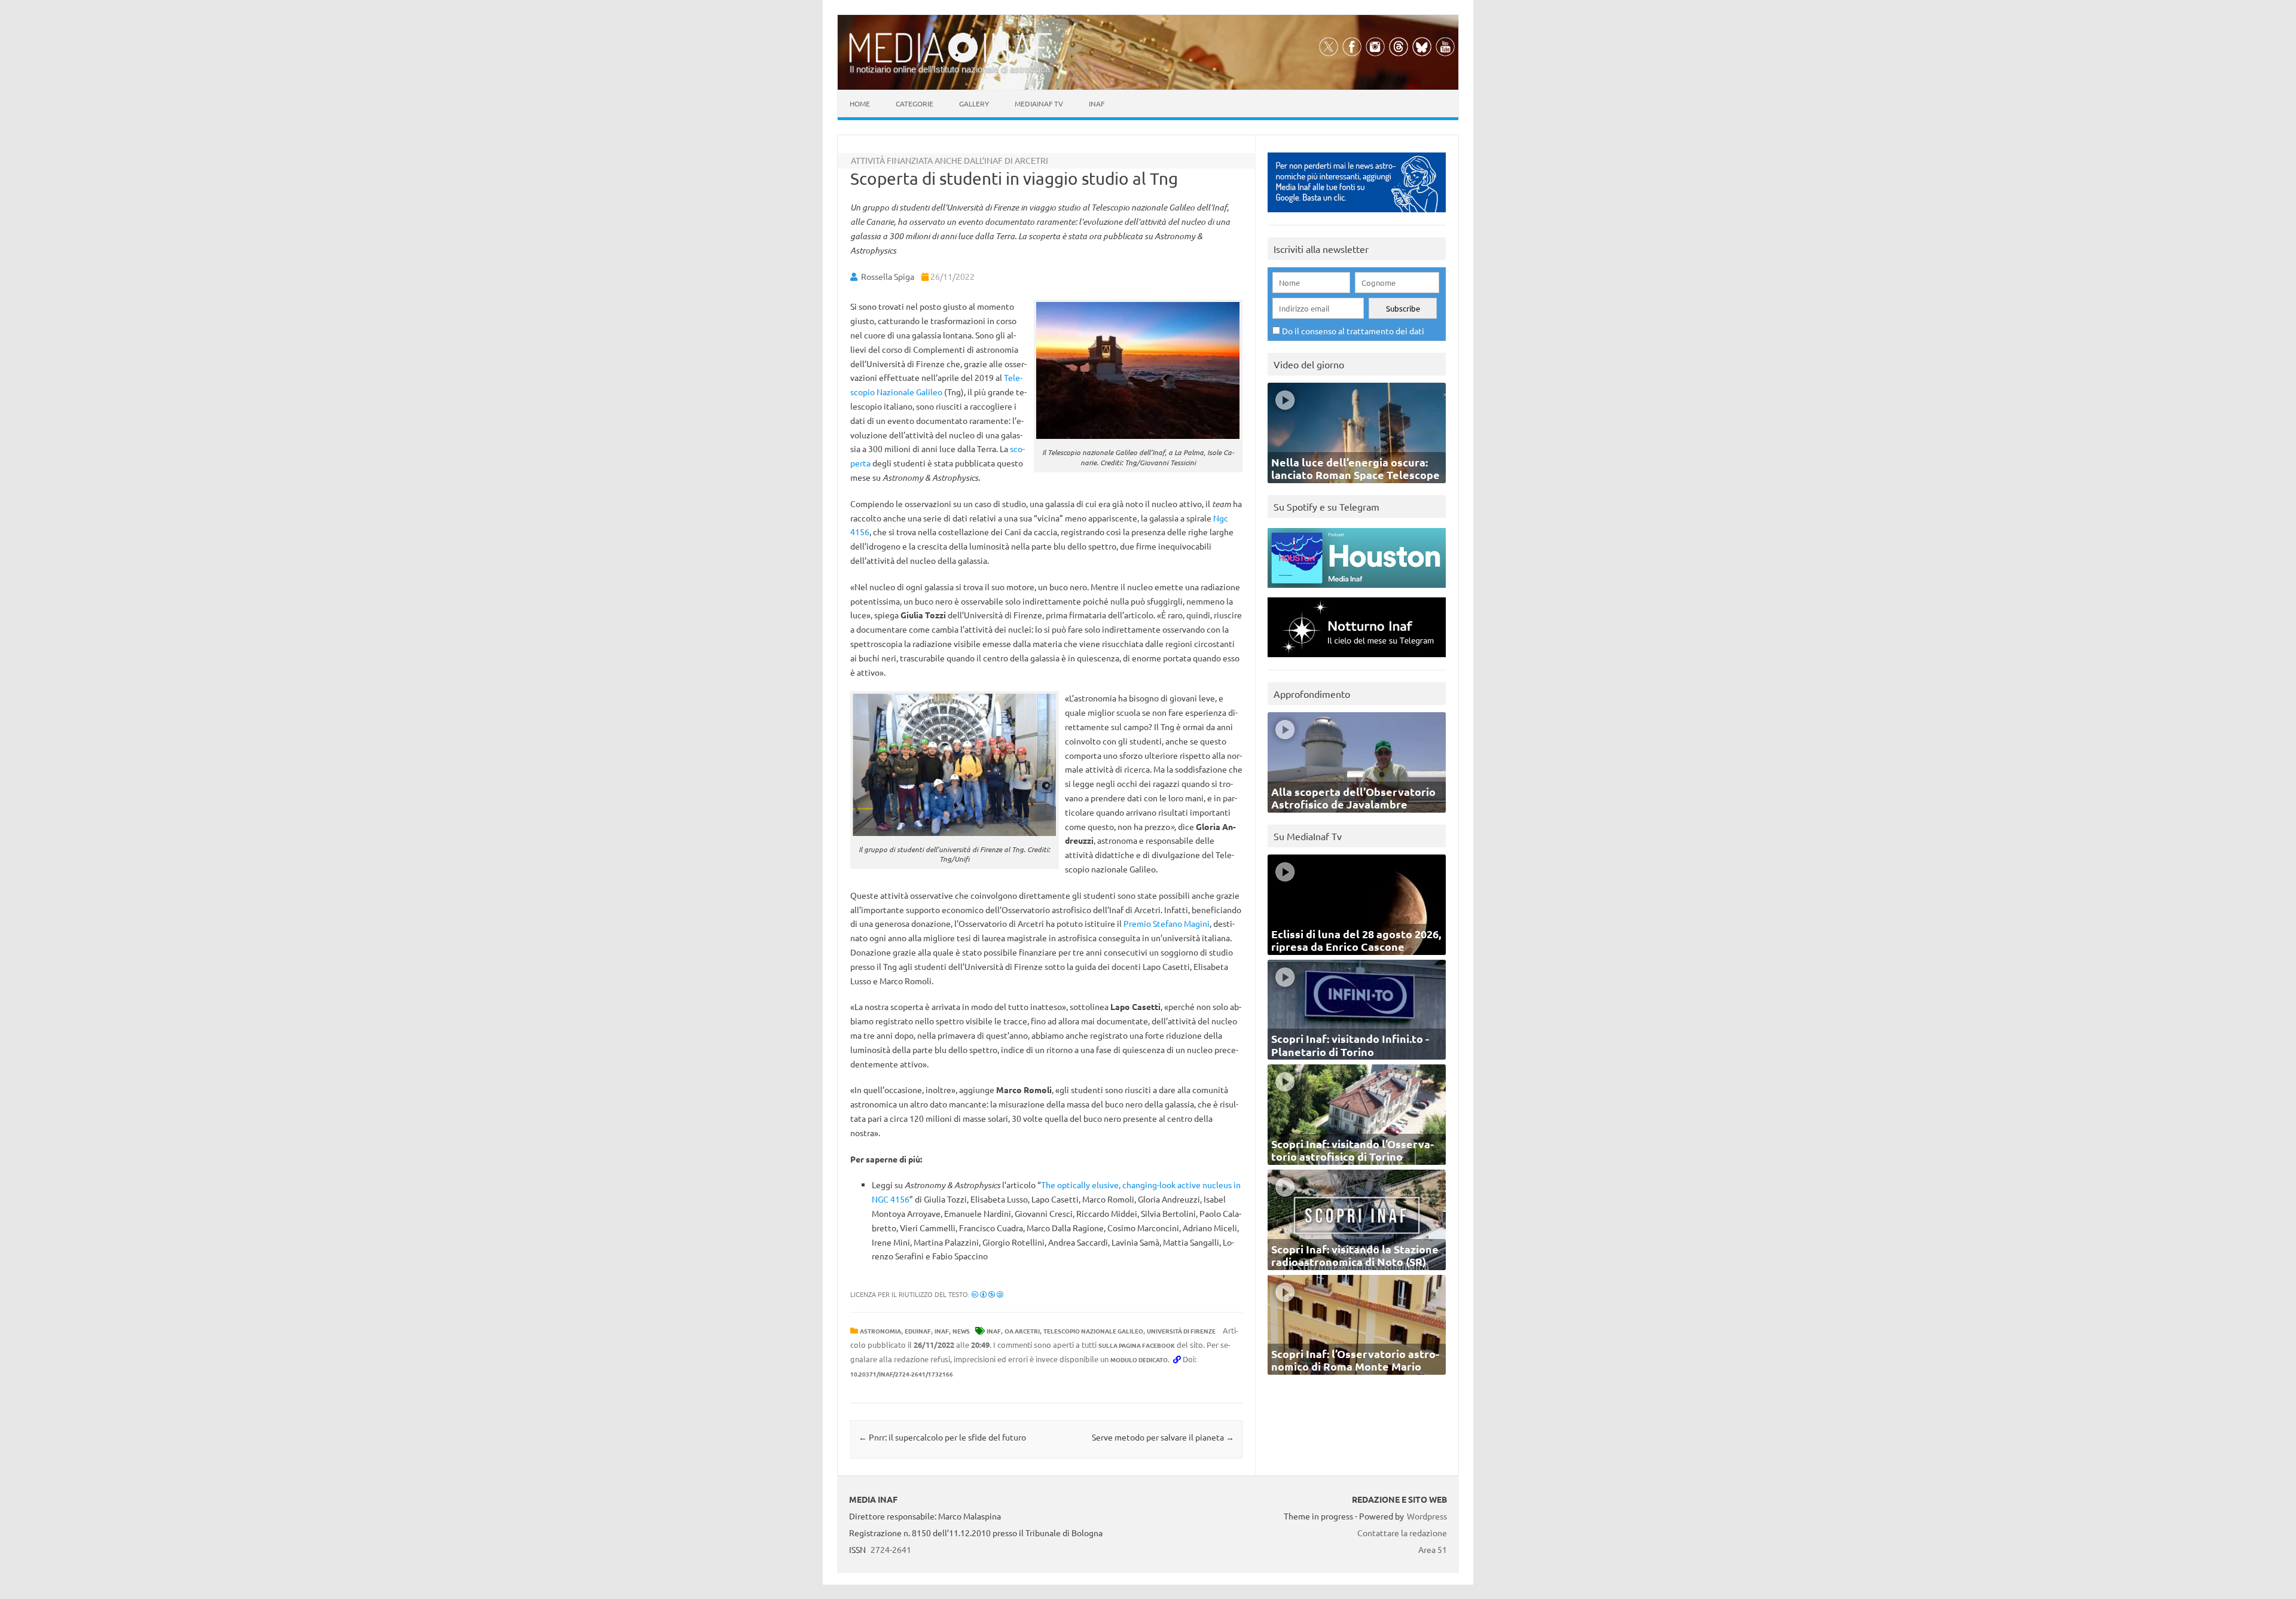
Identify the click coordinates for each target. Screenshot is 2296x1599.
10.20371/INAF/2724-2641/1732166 (902, 1374)
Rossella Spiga (888, 276)
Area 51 (1433, 1549)
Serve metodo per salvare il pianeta (1163, 1437)
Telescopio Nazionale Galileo (1093, 1331)
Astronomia (880, 1331)
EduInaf (918, 1331)
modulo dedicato (1139, 1360)
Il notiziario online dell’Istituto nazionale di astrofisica (950, 69)
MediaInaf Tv (1039, 103)
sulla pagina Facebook (1137, 1345)
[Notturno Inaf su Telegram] (1357, 660)
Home (860, 103)
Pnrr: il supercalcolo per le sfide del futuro (942, 1437)
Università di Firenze (1181, 1331)
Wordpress (1427, 1516)
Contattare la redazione (1402, 1533)
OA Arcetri (1022, 1331)
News (961, 1331)
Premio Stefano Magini (1167, 923)
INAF (942, 1331)
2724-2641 (891, 1549)
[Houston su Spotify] (1357, 591)
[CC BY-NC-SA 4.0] (987, 1294)
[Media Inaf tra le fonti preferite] (1357, 215)
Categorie (915, 103)
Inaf (1097, 103)
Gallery (974, 103)
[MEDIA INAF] (951, 60)
